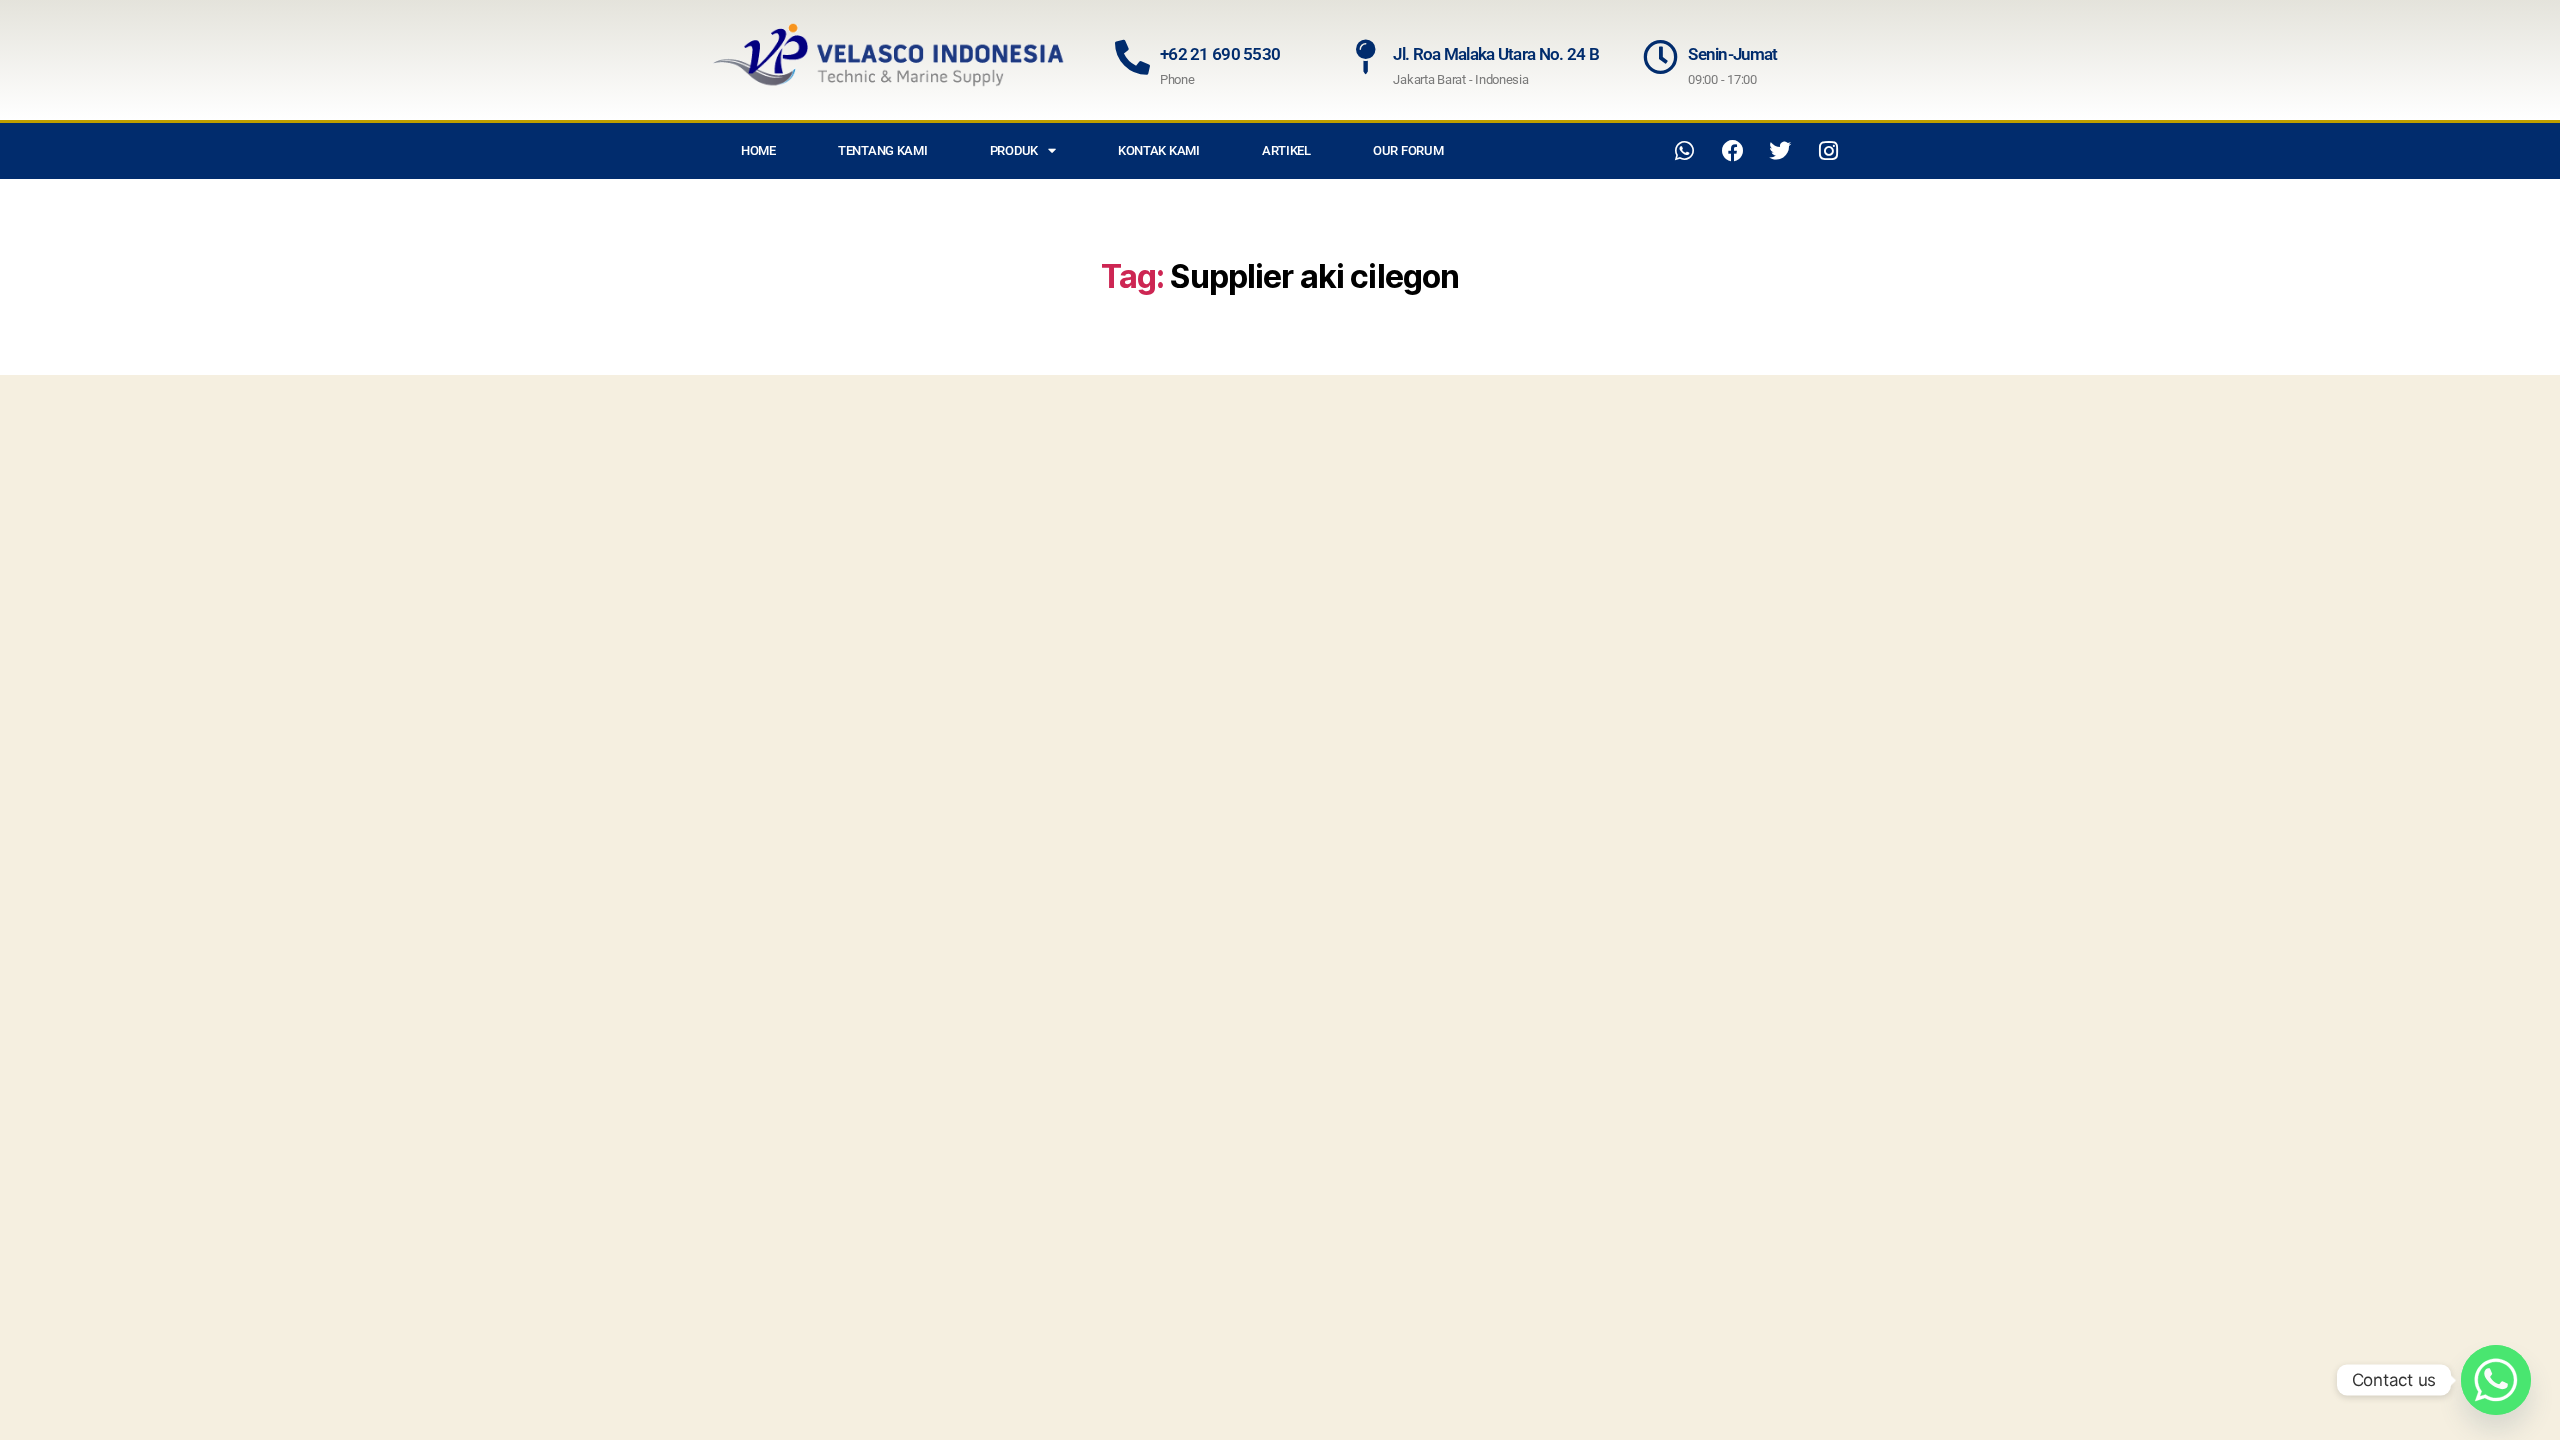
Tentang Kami (883, 150)
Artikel (1286, 150)
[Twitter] (1780, 151)
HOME (758, 150)
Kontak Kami (1159, 150)
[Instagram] (1828, 151)
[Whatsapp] (1685, 151)
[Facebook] (1733, 151)
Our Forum (1408, 150)
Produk (1014, 150)
